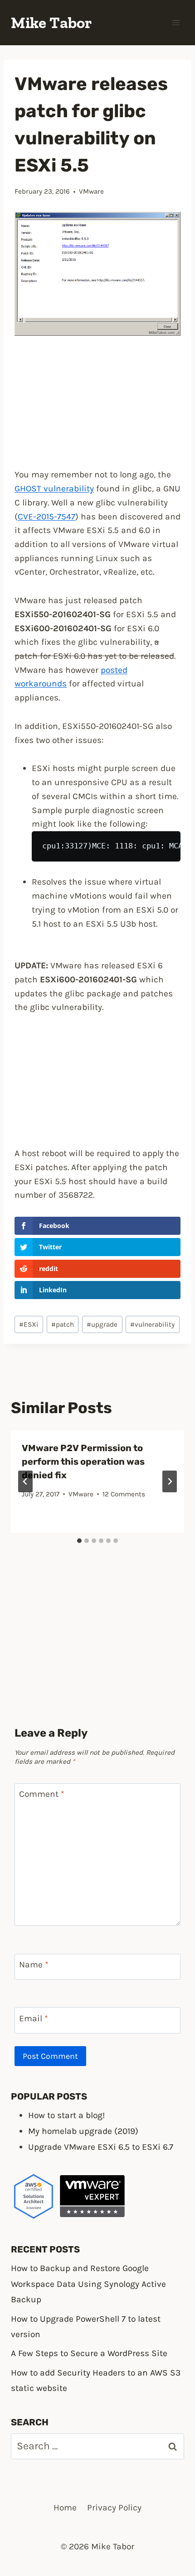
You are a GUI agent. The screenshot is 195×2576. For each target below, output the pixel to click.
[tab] (79, 1541)
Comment (42, 1794)
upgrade (102, 1324)
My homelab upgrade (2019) (83, 2131)
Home (65, 2507)
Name (34, 1964)
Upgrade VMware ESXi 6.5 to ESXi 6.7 (101, 2147)
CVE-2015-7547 (46, 517)
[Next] (170, 1481)
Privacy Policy (114, 2507)
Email (34, 2018)
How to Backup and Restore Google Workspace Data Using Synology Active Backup (88, 2284)
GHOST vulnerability (54, 488)
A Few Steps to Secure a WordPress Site (89, 2353)
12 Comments (124, 1494)
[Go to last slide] (25, 1481)
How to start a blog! (66, 2115)
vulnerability (152, 1324)
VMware (91, 191)
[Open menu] (176, 22)
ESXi (29, 1324)
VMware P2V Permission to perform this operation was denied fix (83, 1462)
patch (63, 1324)
